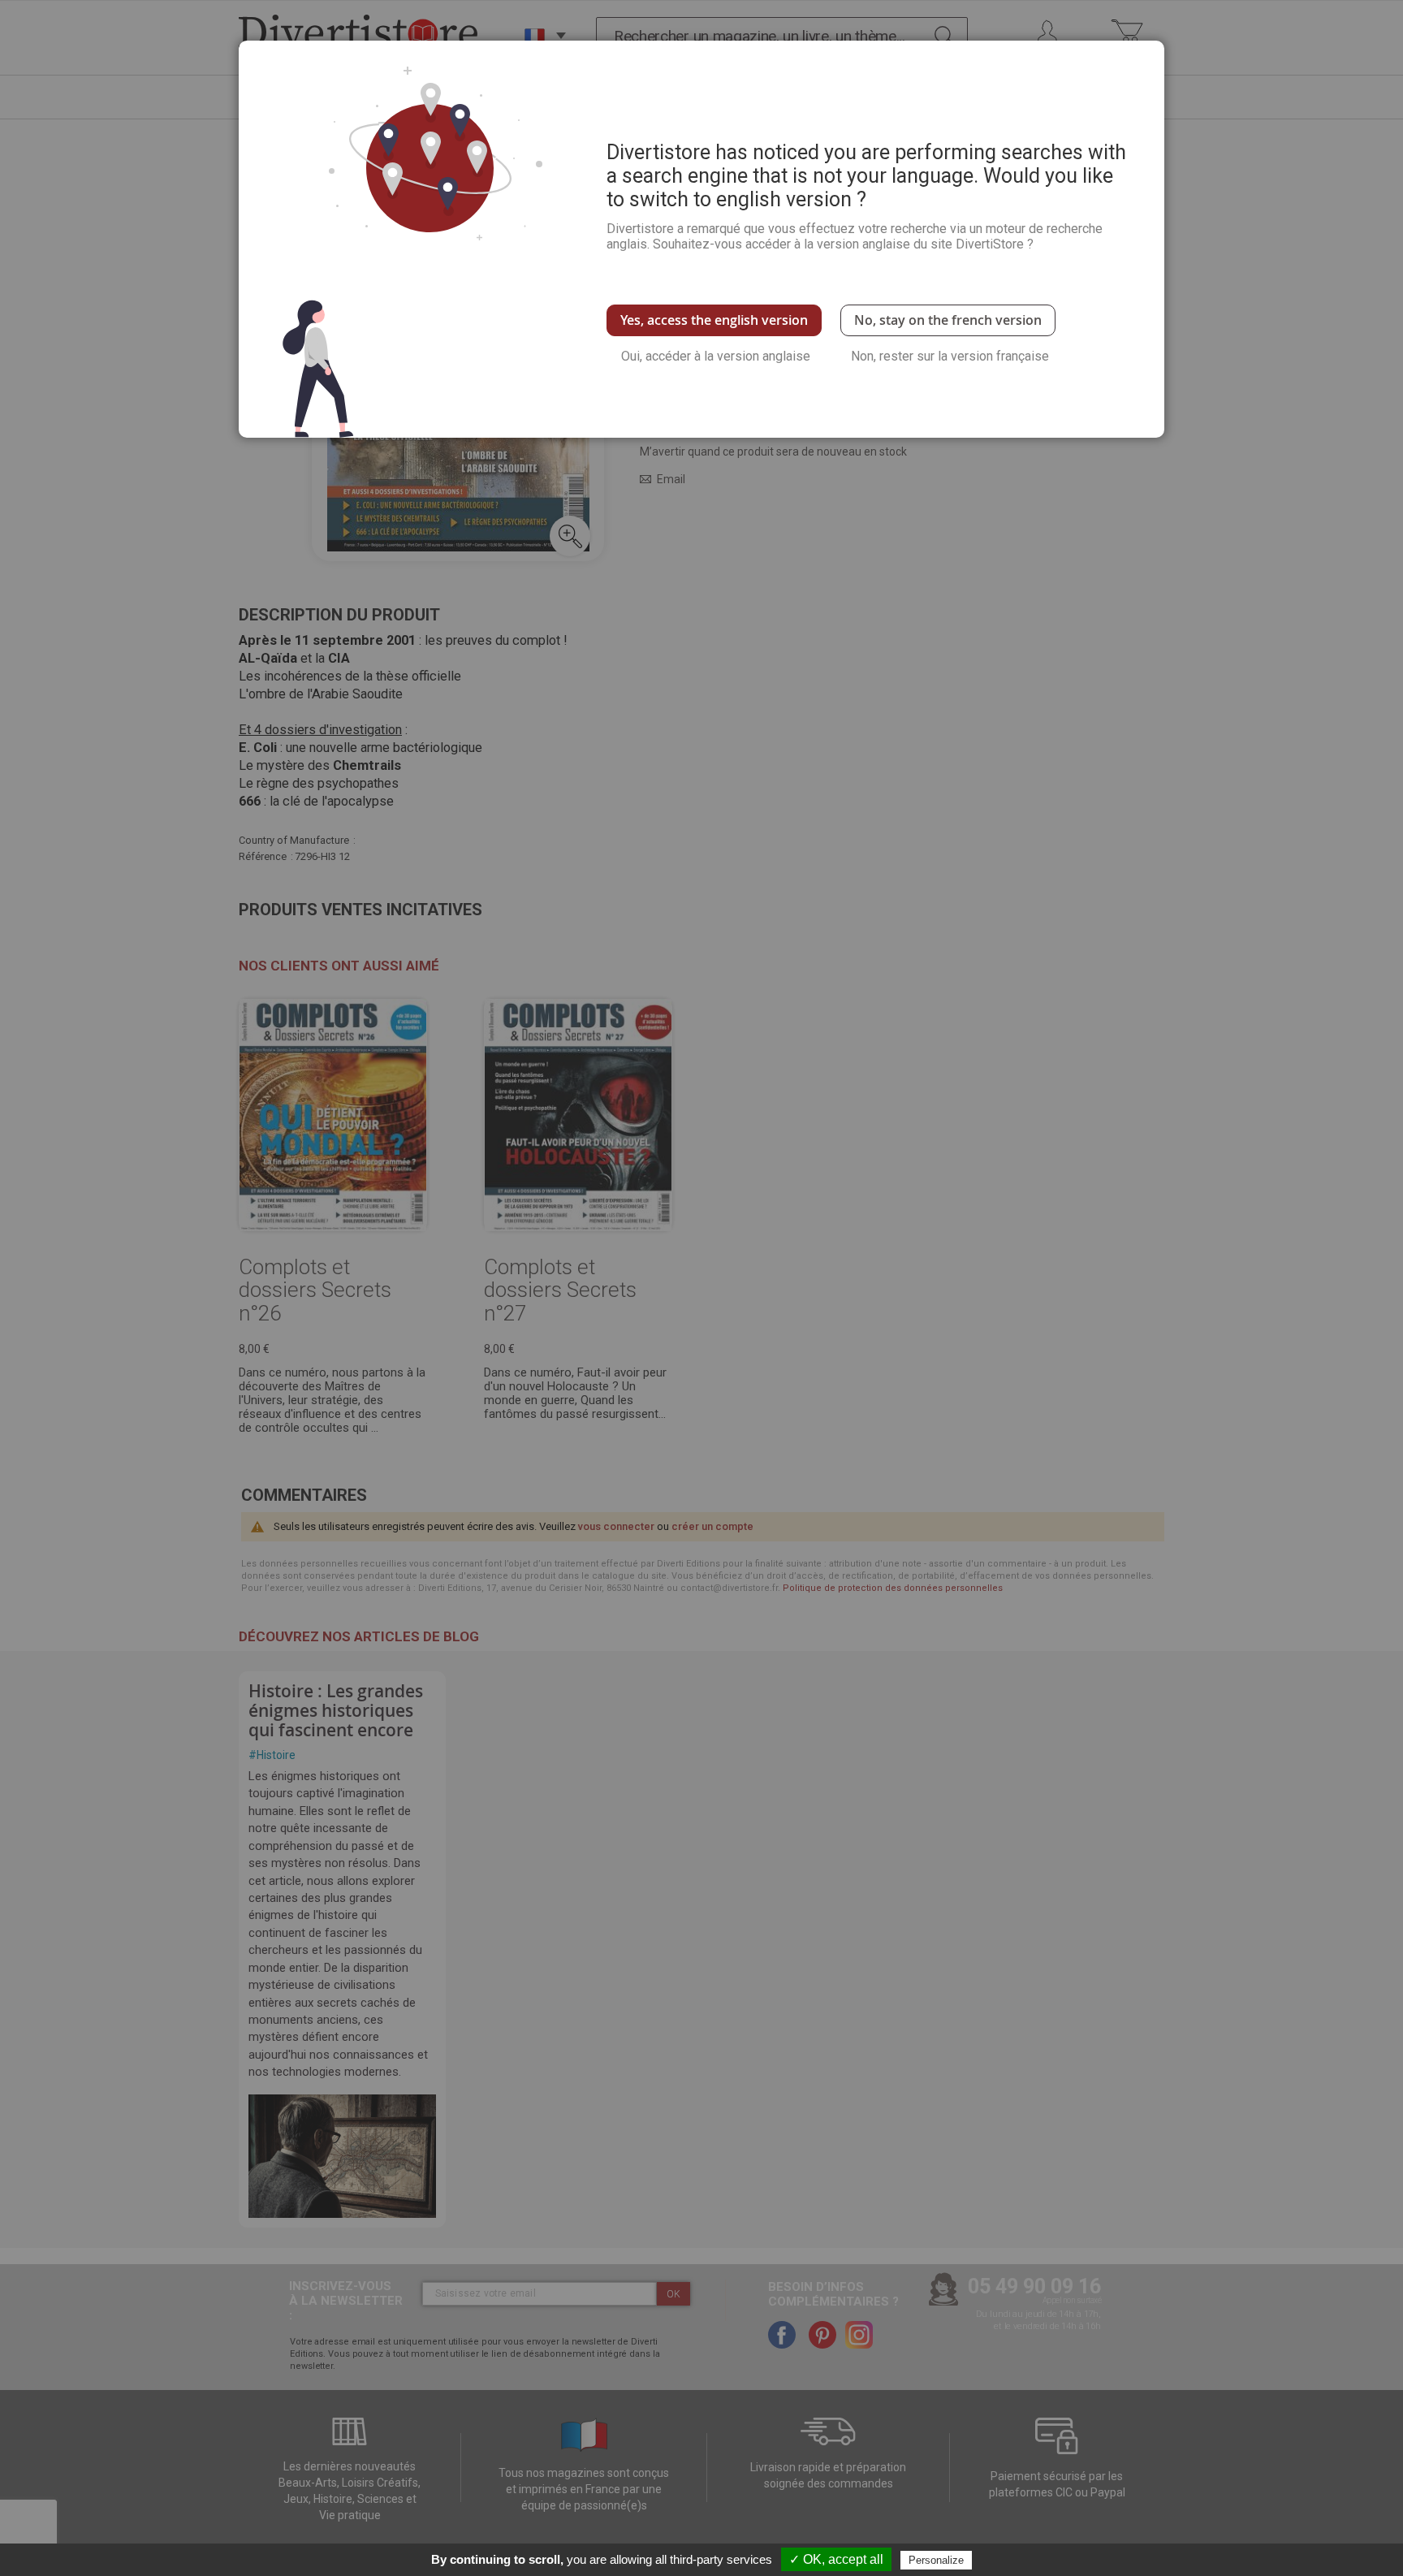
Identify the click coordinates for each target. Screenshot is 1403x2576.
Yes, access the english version (714, 320)
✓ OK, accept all (836, 2559)
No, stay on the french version (948, 320)
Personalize (936, 2560)
